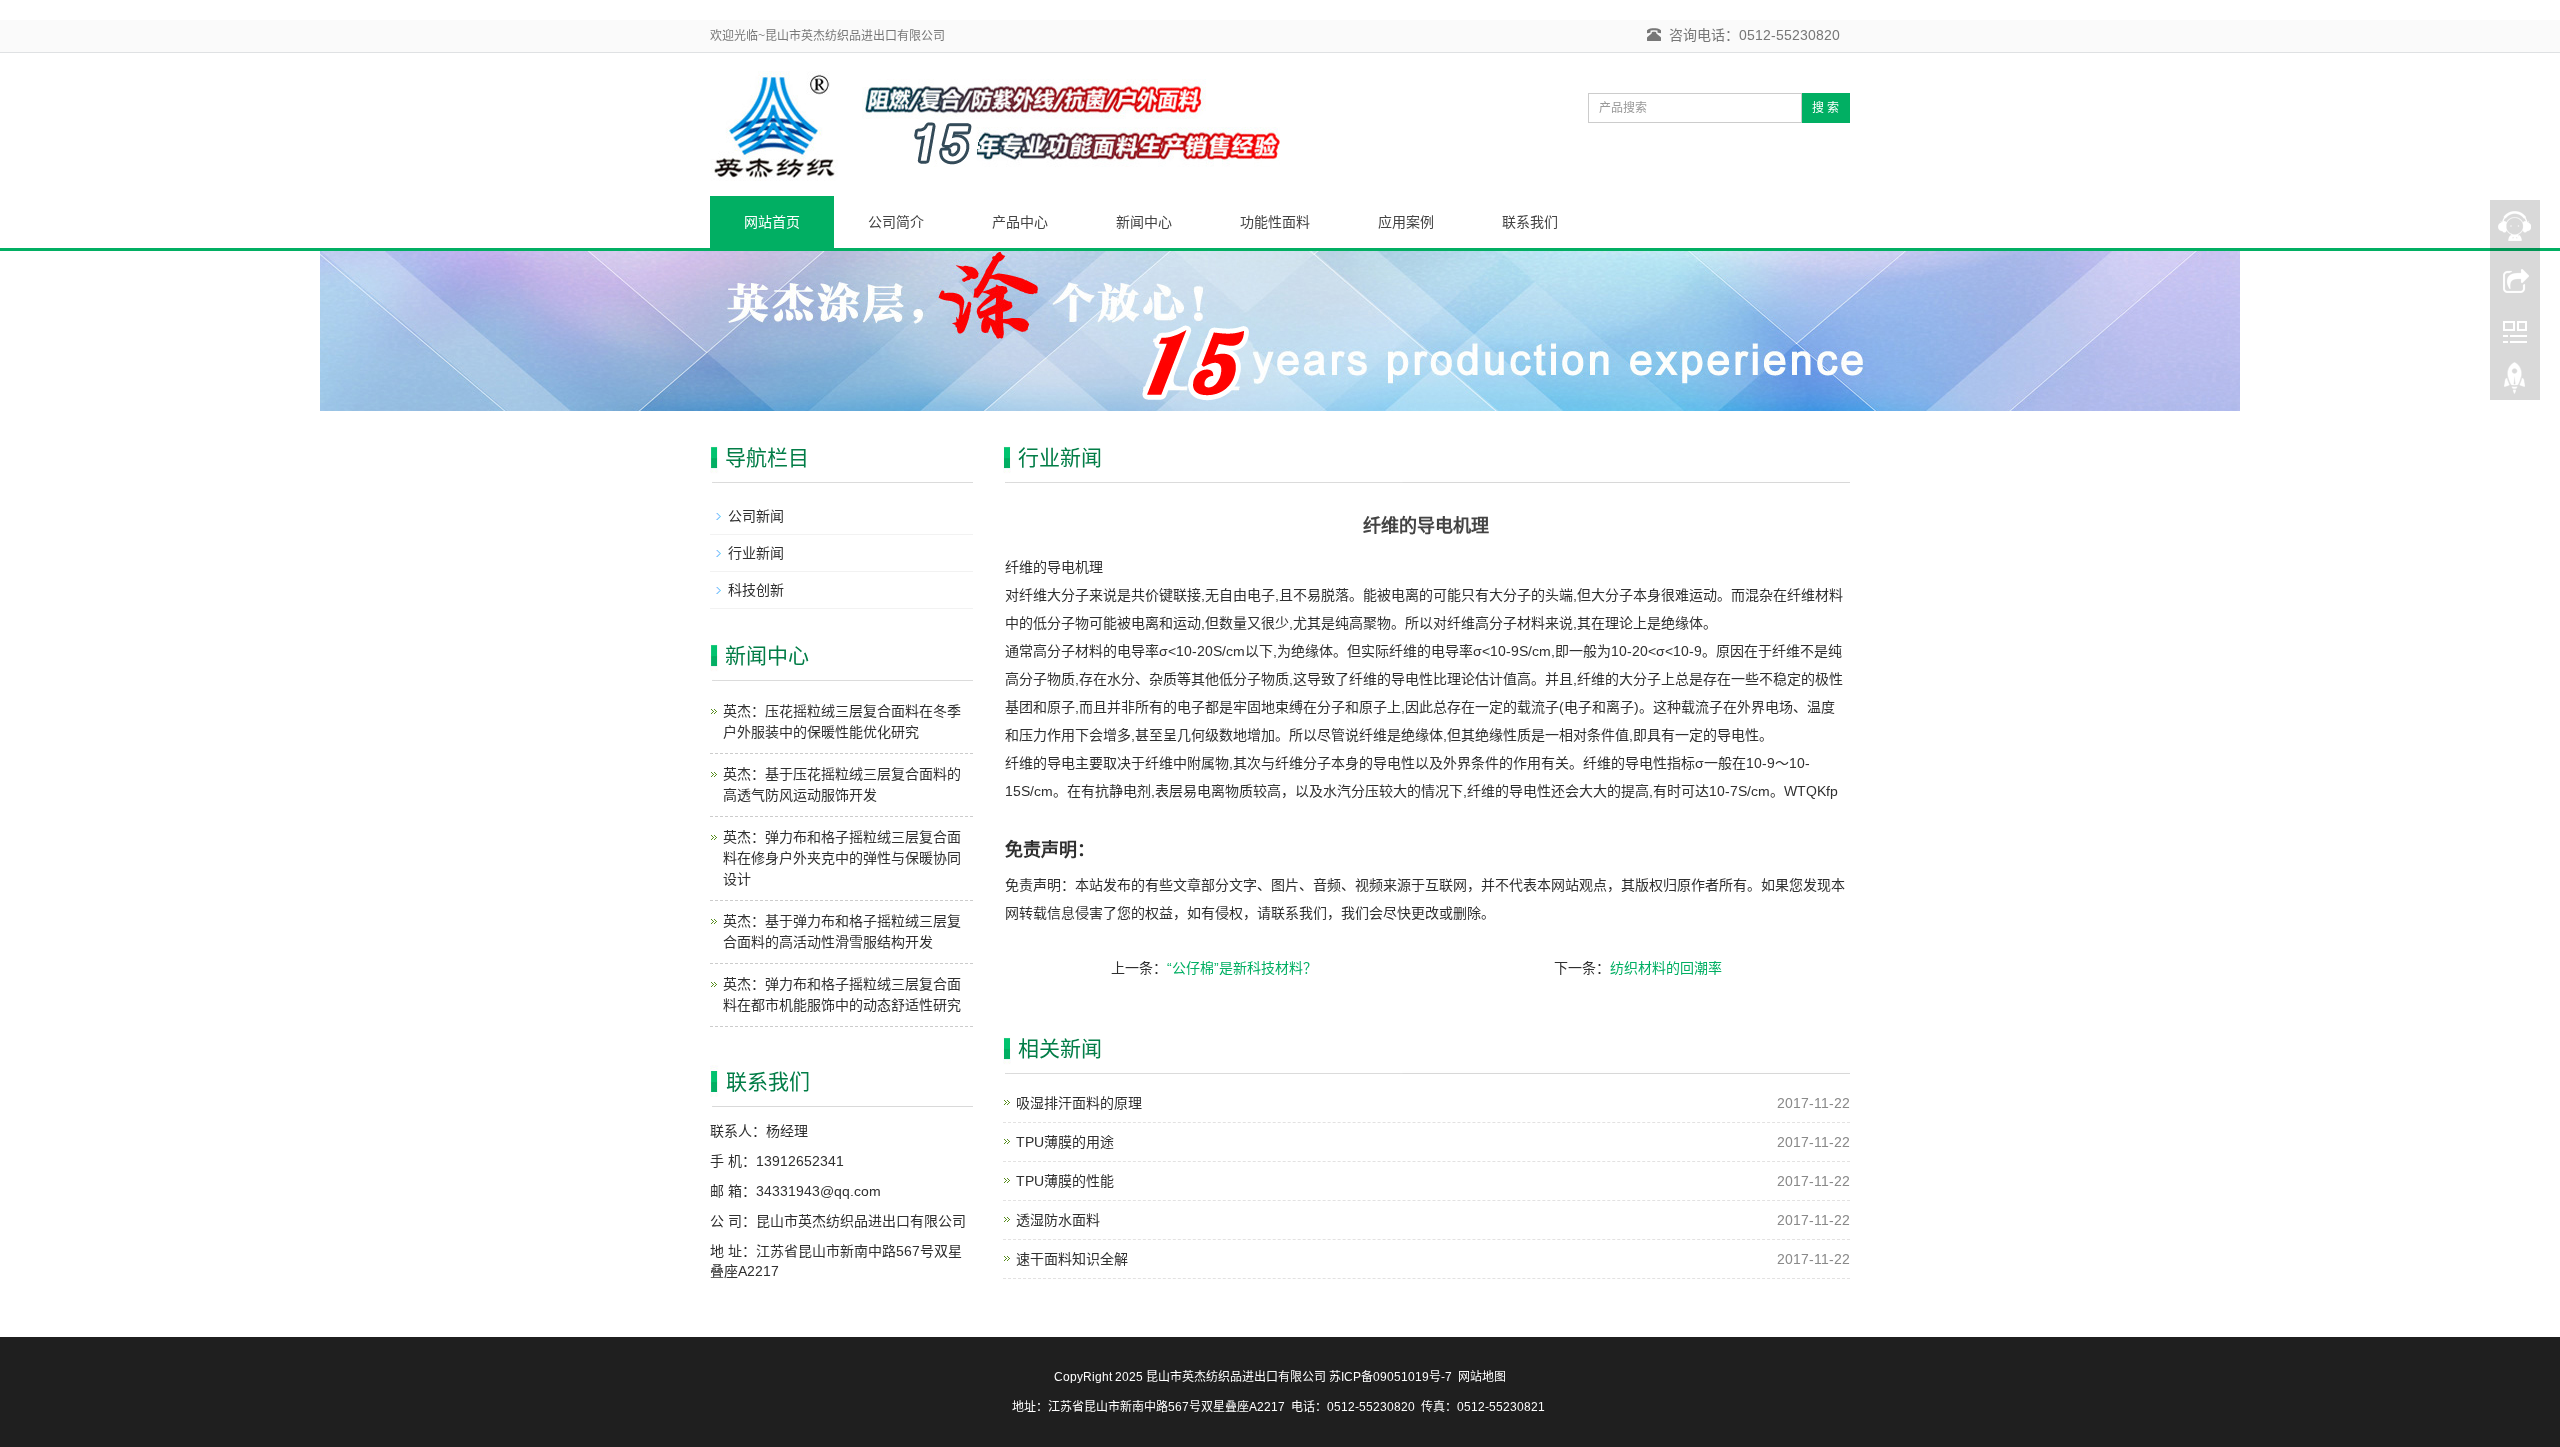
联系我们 (1530, 222)
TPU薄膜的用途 (1065, 1142)
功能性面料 (1275, 222)
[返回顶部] (2515, 383)
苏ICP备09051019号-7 (1390, 1377)
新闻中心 (1144, 222)
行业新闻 (756, 553)
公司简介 (896, 222)
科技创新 (756, 590)
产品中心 (1020, 222)
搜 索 (1825, 108)
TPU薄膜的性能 (1065, 1181)
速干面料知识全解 (1072, 1259)
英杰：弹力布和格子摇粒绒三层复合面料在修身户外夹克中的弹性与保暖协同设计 (842, 858)
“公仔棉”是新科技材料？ (1242, 968)
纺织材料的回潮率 (1666, 968)
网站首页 (772, 222)
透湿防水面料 (1058, 1220)
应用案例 (1406, 222)
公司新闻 (756, 516)
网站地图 (1482, 1377)
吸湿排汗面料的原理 (1079, 1103)
